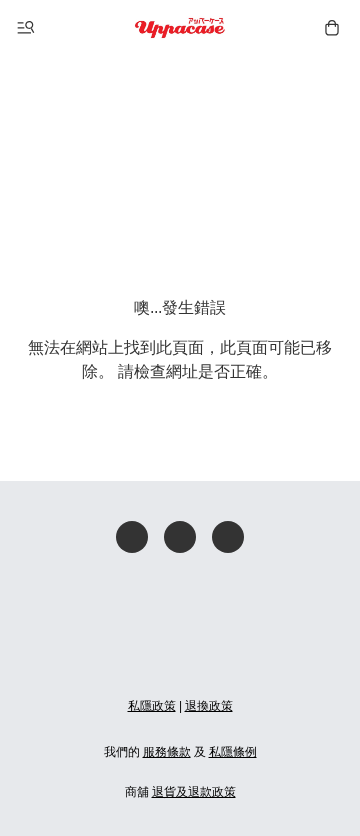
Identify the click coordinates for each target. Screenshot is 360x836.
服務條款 (167, 752)
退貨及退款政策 (194, 792)
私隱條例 (233, 752)
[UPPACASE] (180, 28)
